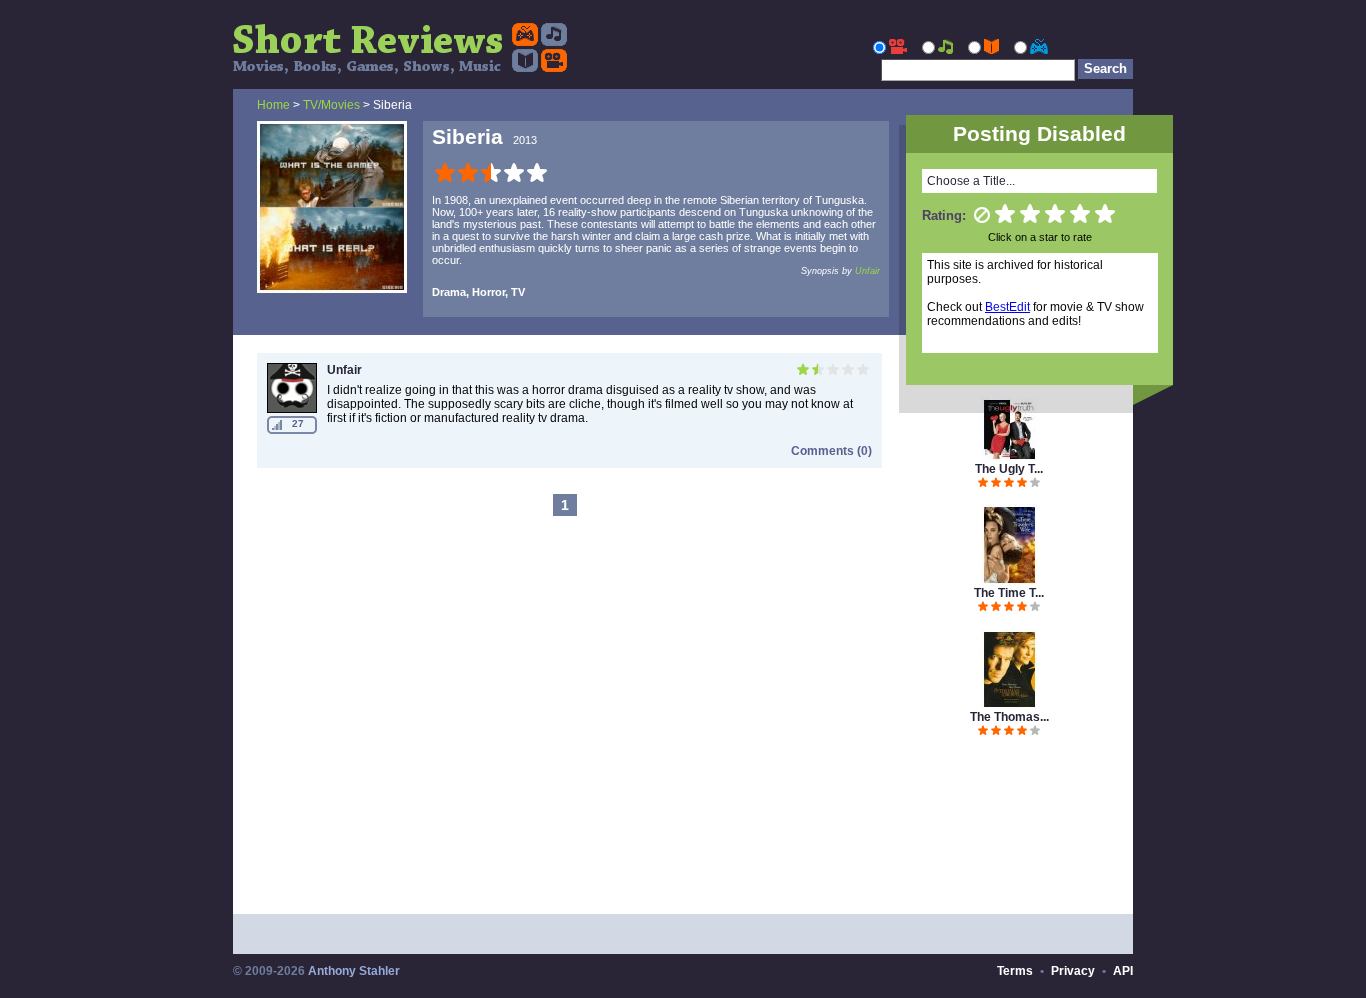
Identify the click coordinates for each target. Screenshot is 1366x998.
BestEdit (1007, 307)
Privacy (1073, 971)
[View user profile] (292, 409)
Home (273, 105)
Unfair (867, 271)
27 (298, 423)
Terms (1015, 971)
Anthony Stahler (354, 971)
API (1123, 971)
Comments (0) (831, 451)
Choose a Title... (971, 181)
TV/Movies (331, 105)
